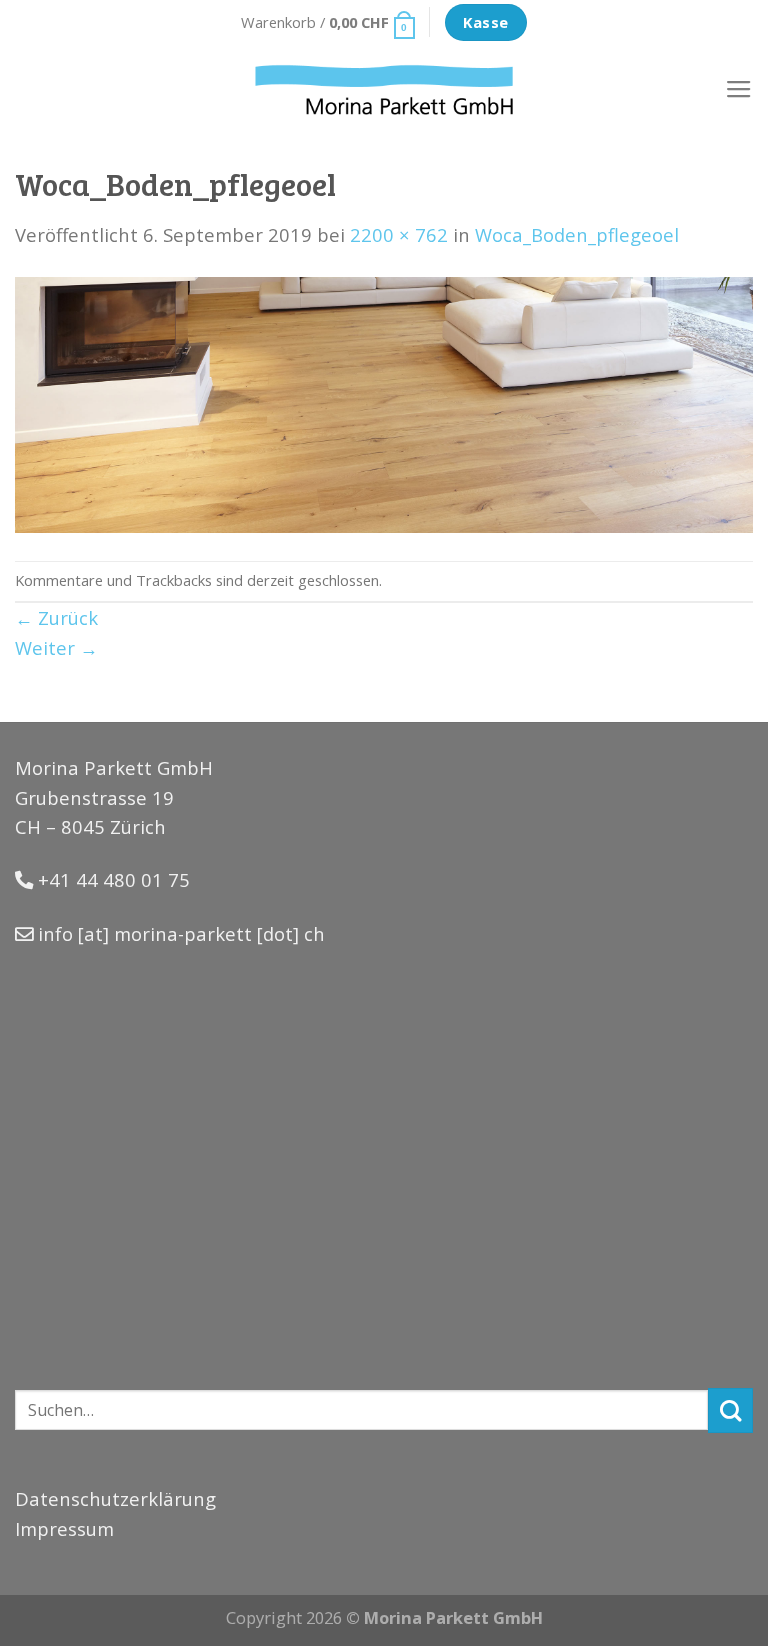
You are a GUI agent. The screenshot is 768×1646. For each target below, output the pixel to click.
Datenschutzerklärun (110, 1498)
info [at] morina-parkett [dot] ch (181, 933)
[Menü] (739, 90)
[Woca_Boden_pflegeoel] (384, 402)
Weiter (56, 647)
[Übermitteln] (730, 1410)
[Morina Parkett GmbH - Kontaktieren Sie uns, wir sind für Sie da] (384, 90)
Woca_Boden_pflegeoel (577, 234)
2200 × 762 (399, 234)
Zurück (56, 617)
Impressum (64, 1528)
